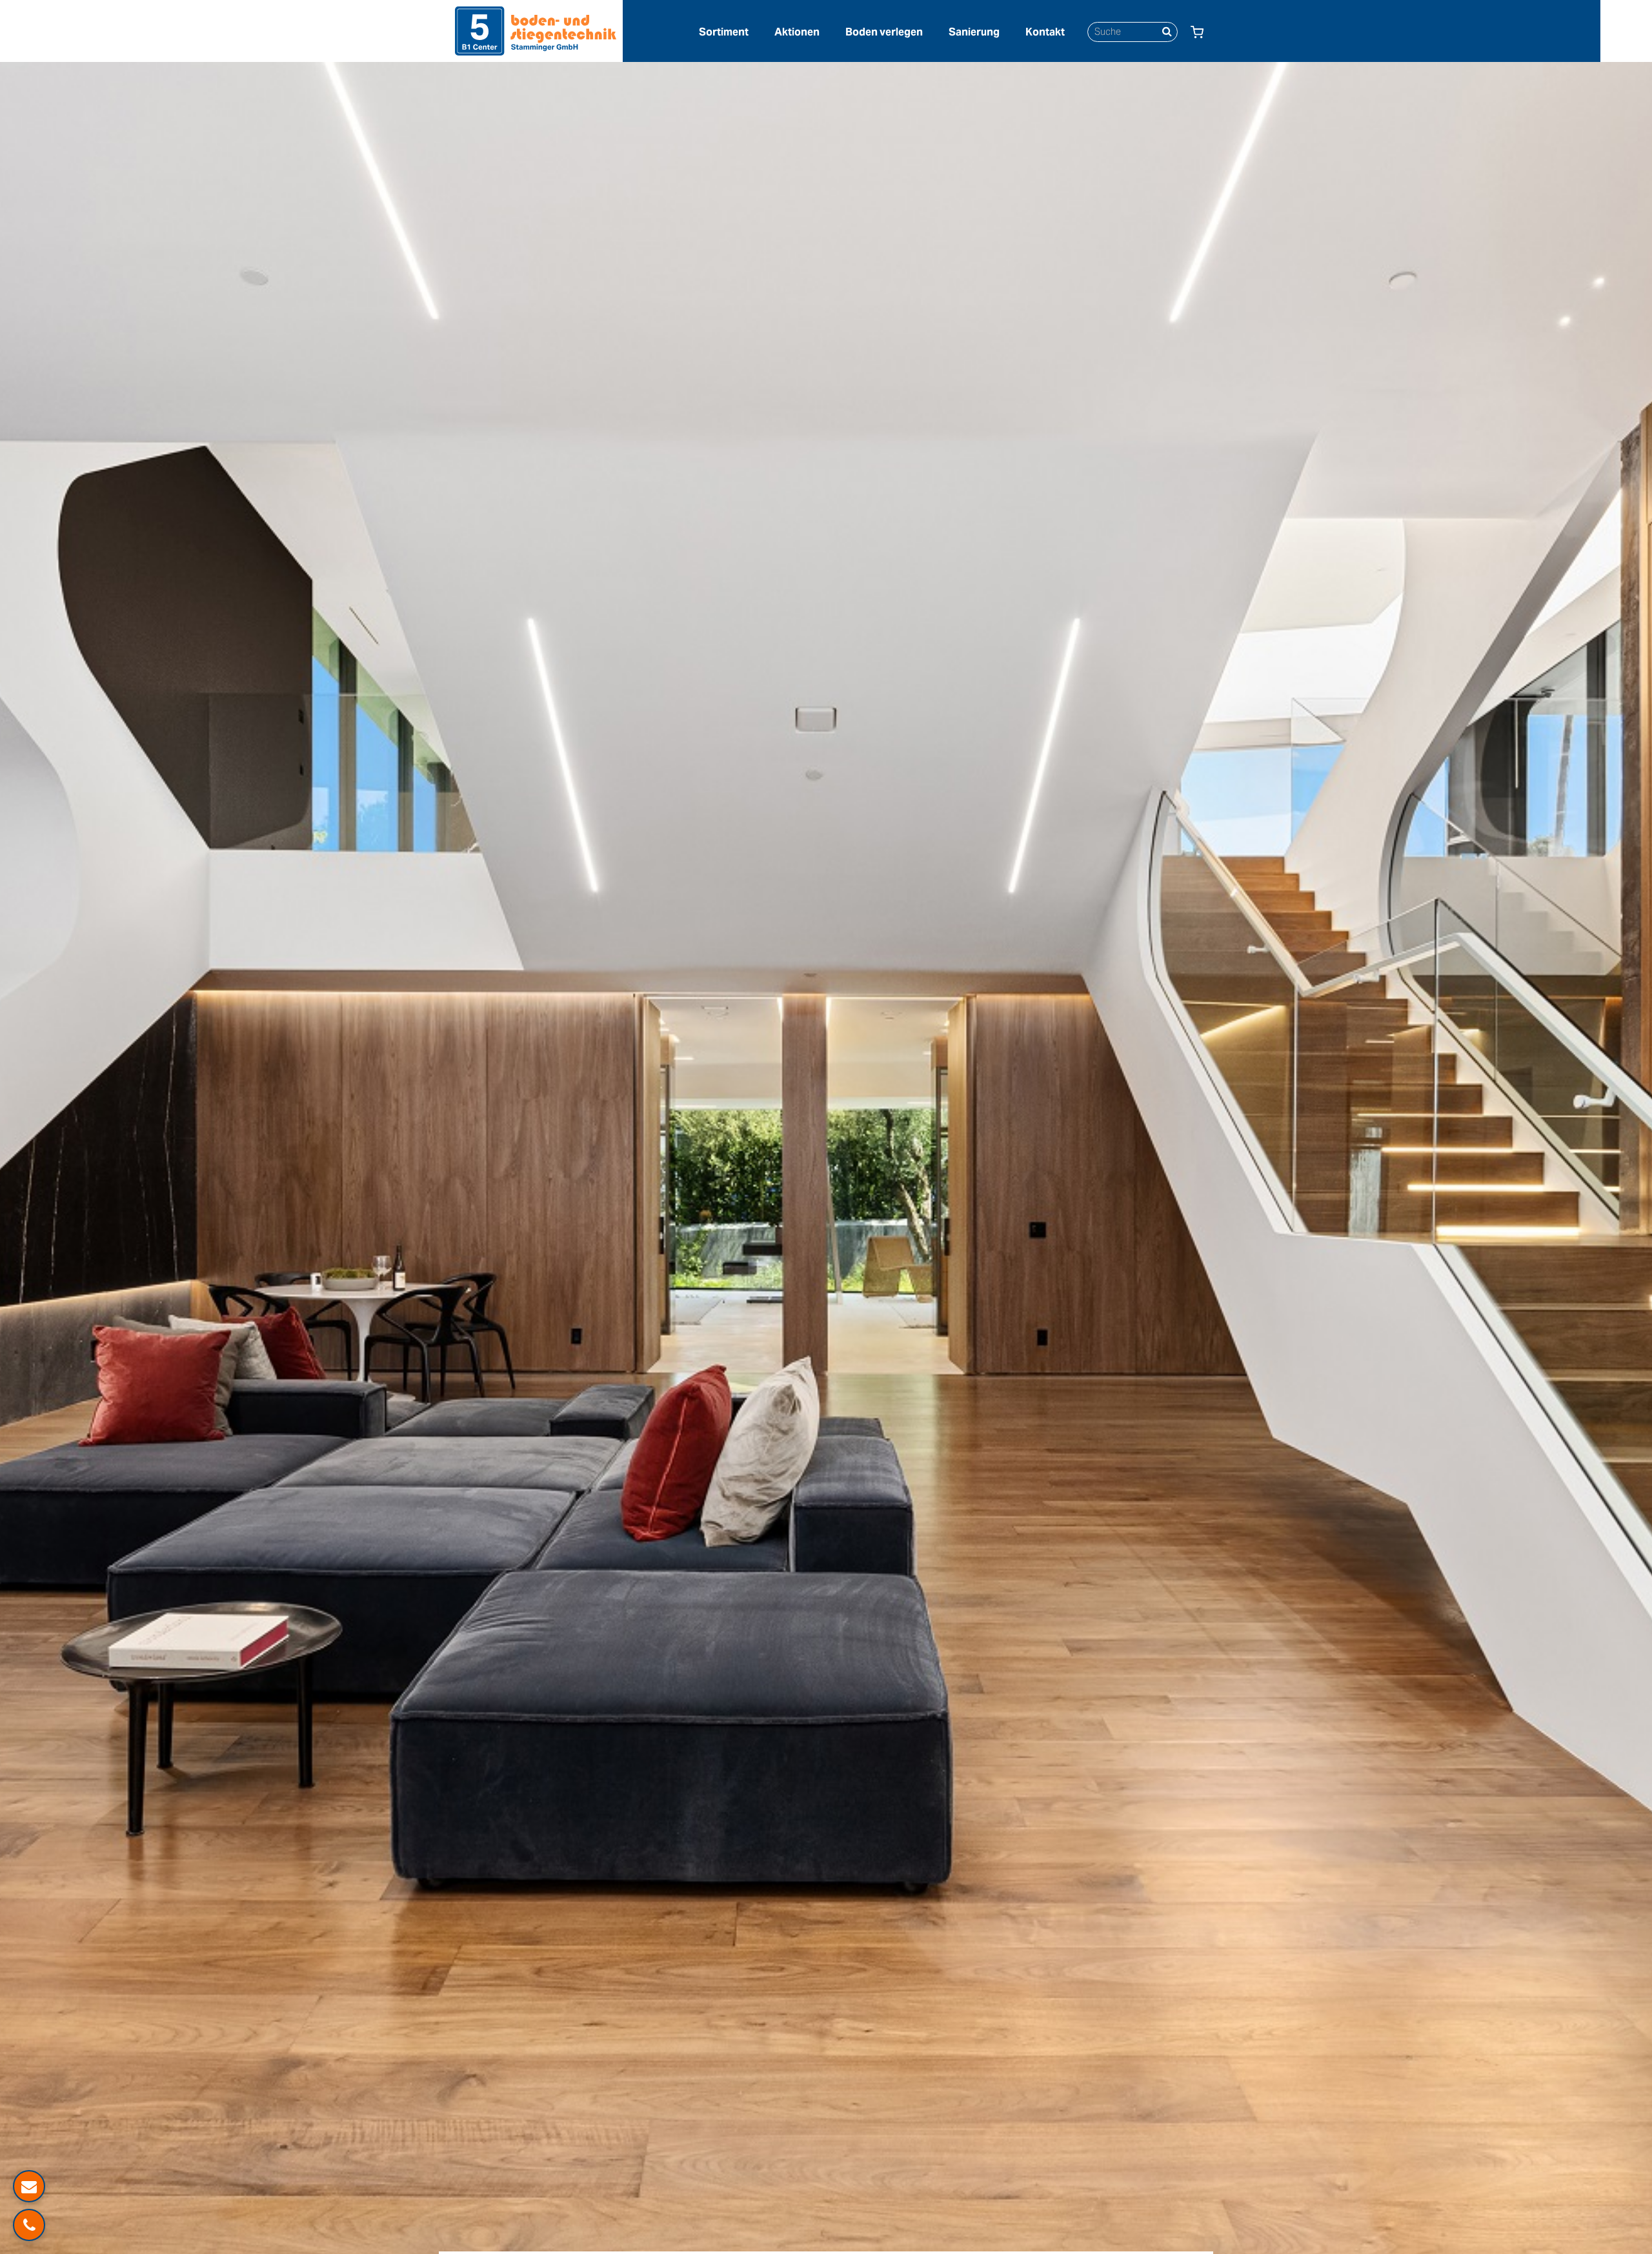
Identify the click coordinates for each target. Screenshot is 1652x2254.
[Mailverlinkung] (29, 2186)
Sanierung (974, 32)
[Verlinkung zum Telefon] (29, 2225)
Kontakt (1045, 32)
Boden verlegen (884, 32)
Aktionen (797, 32)
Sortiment (724, 32)
